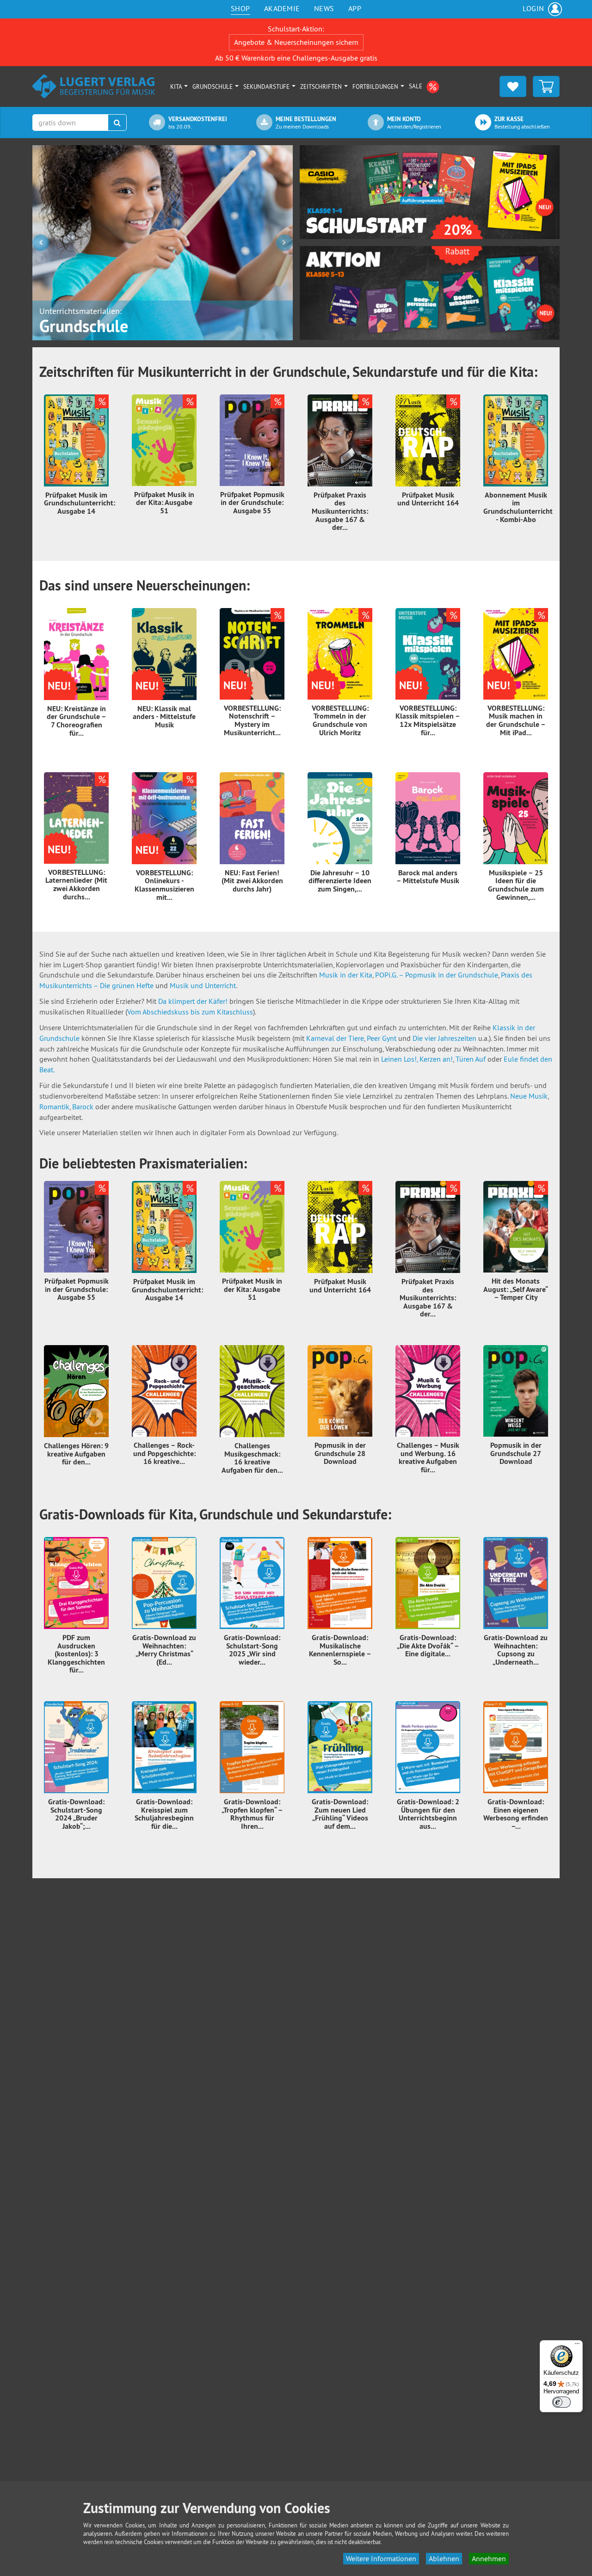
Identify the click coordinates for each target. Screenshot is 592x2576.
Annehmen (489, 2558)
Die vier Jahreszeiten (444, 1038)
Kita (177, 86)
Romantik (54, 1107)
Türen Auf (472, 1059)
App (355, 8)
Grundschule (213, 86)
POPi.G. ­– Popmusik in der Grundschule (437, 975)
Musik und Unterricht (203, 985)
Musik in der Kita (346, 975)
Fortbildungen (376, 86)
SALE (416, 86)
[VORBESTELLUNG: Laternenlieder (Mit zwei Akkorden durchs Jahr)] (76, 818)
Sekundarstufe (267, 86)
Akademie (282, 8)
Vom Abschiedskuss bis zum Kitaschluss (190, 1012)
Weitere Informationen (381, 2558)
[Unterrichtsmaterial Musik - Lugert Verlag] (94, 86)
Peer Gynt (382, 1038)
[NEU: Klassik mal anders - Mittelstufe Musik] (164, 654)
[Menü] (577, 2346)
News (324, 8)
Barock (84, 1107)
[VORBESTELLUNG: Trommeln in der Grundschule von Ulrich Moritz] (340, 654)
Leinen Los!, (399, 1059)
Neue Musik (529, 1096)
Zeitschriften (322, 86)
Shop (240, 8)
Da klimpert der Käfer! (193, 1001)
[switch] (561, 2402)
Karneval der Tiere (335, 1038)
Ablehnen (444, 2558)
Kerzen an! (436, 1059)
